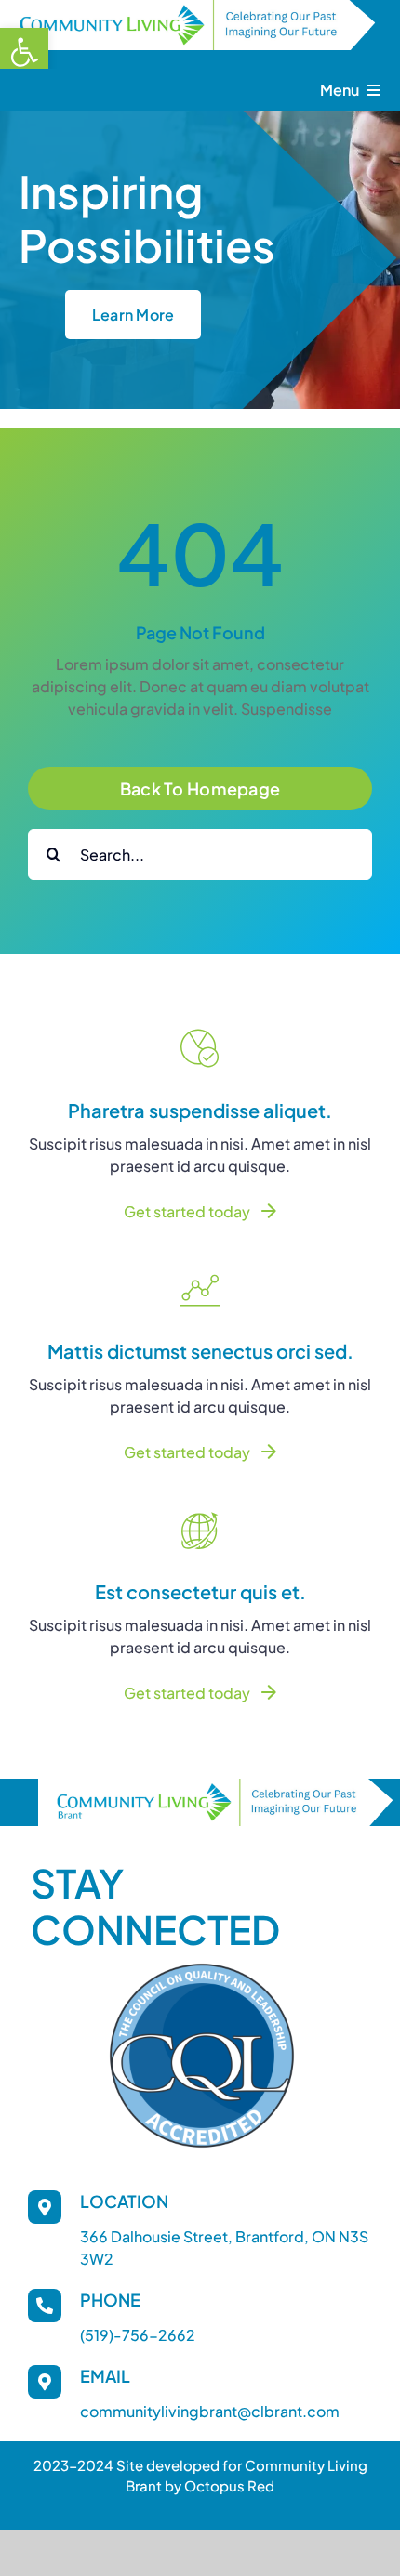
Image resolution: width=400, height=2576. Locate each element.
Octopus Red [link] (229, 2485)
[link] (24, 52)
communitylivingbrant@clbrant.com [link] (210, 2411)
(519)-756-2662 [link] (138, 2335)
